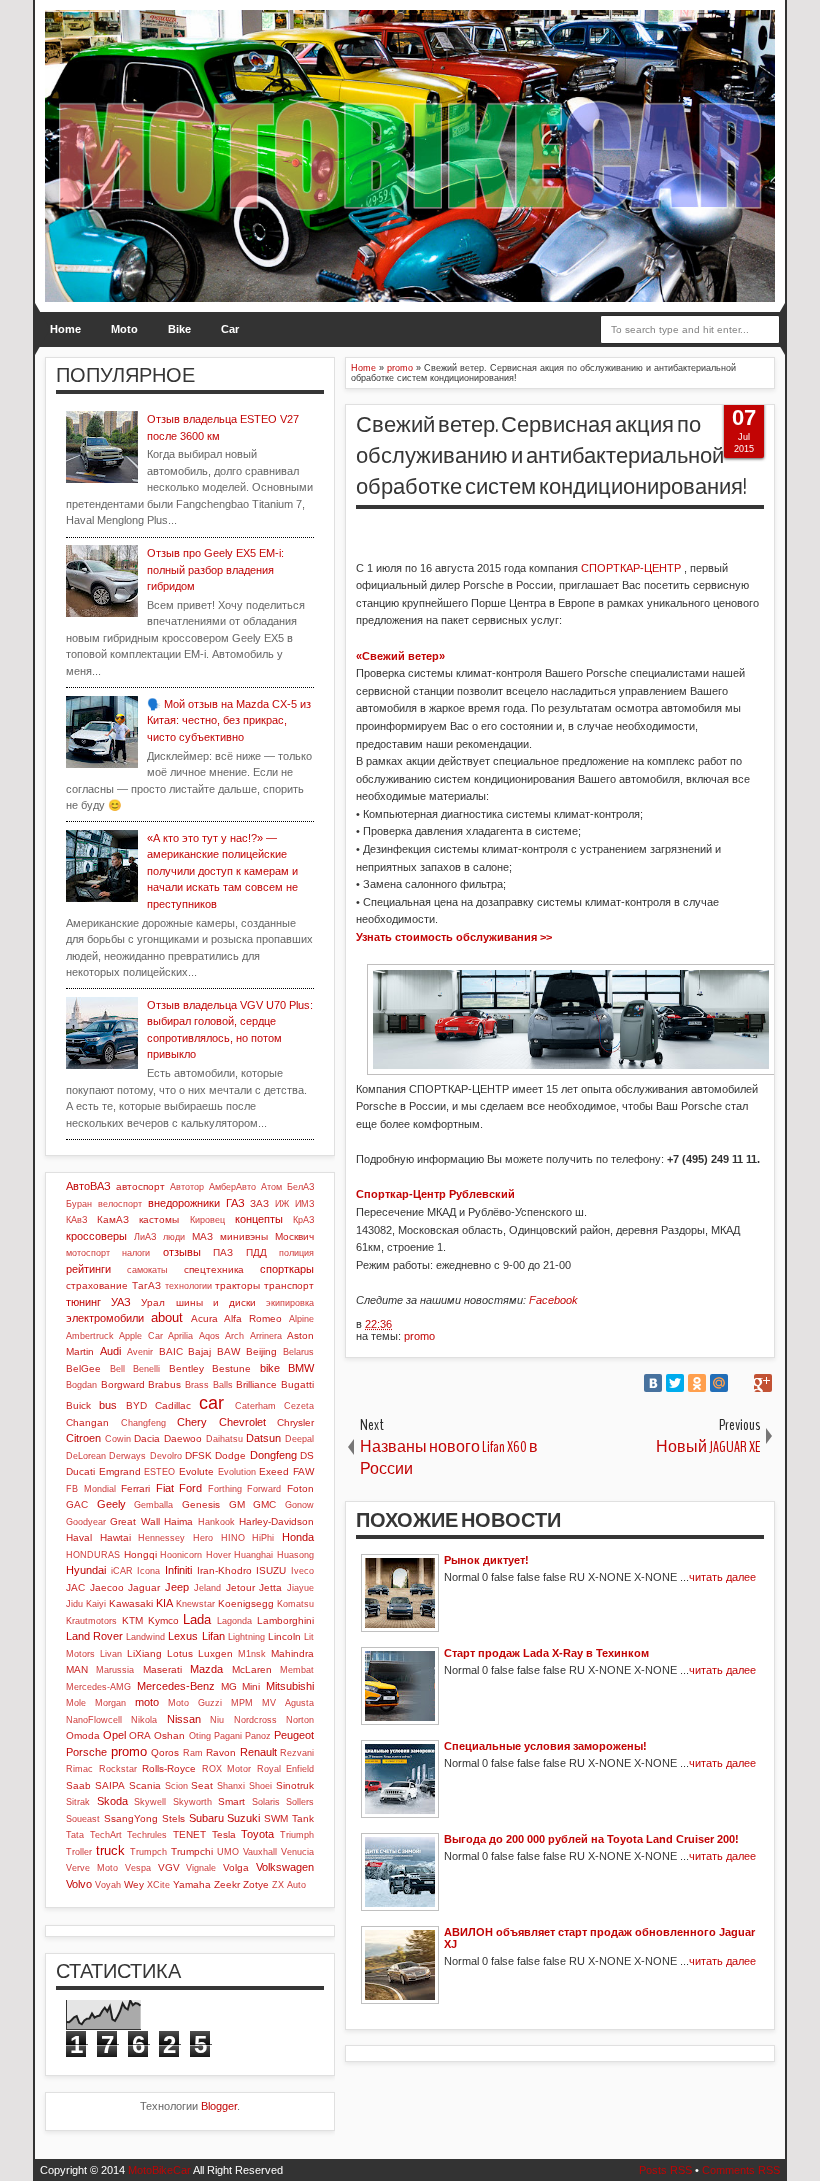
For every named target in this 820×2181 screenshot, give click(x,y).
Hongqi (140, 1554)
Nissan (184, 1719)
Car (230, 329)
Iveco (302, 1571)
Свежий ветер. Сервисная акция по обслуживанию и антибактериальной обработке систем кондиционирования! (551, 456)
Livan (111, 1654)
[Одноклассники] (697, 1383)
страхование (97, 1285)
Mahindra (292, 1653)
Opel (114, 1735)
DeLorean (86, 1456)
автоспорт (140, 1186)
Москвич (294, 1236)
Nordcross (255, 1720)
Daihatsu (224, 1439)
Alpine (301, 1319)
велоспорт (120, 1204)
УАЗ (121, 1302)
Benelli (146, 1369)
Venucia (297, 1852)
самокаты (147, 1270)
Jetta (270, 1587)
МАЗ (202, 1236)
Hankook (216, 1522)
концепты (259, 1219)
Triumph (297, 1835)
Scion (176, 1786)
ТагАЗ (146, 1285)
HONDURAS (93, 1555)
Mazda (206, 1669)
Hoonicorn (181, 1555)
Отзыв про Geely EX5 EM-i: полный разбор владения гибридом (215, 569)
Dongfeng (273, 1455)
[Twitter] (675, 1383)
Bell (117, 1369)
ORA (140, 1735)
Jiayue (300, 1588)
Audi (110, 1351)
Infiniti (178, 1570)
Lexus (183, 1636)
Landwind (145, 1637)
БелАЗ (300, 1187)
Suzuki (243, 1818)
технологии (188, 1286)
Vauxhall (260, 1852)
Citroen (83, 1438)
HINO (233, 1538)
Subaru (206, 1818)
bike (270, 1368)
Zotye (256, 1884)
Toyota (257, 1834)
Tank (303, 1818)
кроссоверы (96, 1236)
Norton (300, 1720)
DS (307, 1455)
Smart (231, 1801)
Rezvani (297, 1753)
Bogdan (81, 1385)
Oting (200, 1736)
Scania (145, 1785)
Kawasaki (131, 1603)
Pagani (228, 1736)
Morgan (110, 1703)
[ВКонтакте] (653, 1383)
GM (237, 1504)
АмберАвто (232, 1187)
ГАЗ (235, 1203)
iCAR (122, 1571)
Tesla (224, 1834)
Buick (78, 1405)
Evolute (196, 1471)
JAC (75, 1587)
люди (174, 1237)
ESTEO (159, 1472)
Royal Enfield (286, 1769)
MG (229, 1686)
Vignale (201, 1868)
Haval (79, 1537)
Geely (111, 1504)
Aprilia (180, 1336)
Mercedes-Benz (176, 1686)
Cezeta (299, 1406)
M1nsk (252, 1654)
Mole (76, 1703)
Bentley (186, 1368)
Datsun (263, 1438)
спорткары (287, 1269)
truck (110, 1850)
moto (147, 1702)
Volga (236, 1867)
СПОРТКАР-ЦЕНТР (631, 568)
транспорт (289, 1285)
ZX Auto (289, 1885)
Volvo (79, 1884)
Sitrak (78, 1802)
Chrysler (295, 1422)
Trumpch (148, 1852)
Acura (204, 1318)
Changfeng (143, 1423)
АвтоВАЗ (88, 1186)
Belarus (298, 1352)
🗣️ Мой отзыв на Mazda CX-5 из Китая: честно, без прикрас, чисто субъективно (229, 720)
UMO (228, 1852)
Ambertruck (90, 1336)
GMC (264, 1504)
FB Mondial (91, 1489)
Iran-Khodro (224, 1570)
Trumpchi (192, 1851)
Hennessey (161, 1538)
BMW (301, 1368)
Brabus (164, 1384)
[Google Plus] (763, 1383)
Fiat (165, 1488)
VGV (169, 1867)
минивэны (244, 1236)
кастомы (159, 1219)
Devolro (166, 1456)
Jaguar (144, 1587)
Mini (251, 1686)
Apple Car (140, 1336)
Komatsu (295, 1604)
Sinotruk (295, 1785)
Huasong (295, 1555)
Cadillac (173, 1405)
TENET (189, 1834)
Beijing (261, 1351)
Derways (127, 1456)
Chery (192, 1422)
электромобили (105, 1318)
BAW (228, 1351)
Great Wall (134, 1521)
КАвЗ (76, 1220)
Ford (190, 1488)
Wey (134, 1884)
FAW (303, 1471)
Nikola (144, 1720)
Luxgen (215, 1653)
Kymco (163, 1620)
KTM (132, 1620)
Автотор (187, 1187)
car (211, 1403)
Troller (79, 1852)
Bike (179, 329)
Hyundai (86, 1570)
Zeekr (227, 1884)
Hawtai (115, 1537)
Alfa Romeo (253, 1318)
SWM (276, 1818)
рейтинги (88, 1269)
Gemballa (153, 1505)
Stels (173, 1818)
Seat (202, 1785)
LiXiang (144, 1653)
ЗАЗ (259, 1203)
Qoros (165, 1752)
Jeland (207, 1588)
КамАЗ (113, 1219)
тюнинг (83, 1302)
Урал (153, 1302)
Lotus (180, 1653)
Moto (124, 329)
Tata (75, 1835)
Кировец (207, 1220)
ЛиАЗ (145, 1237)
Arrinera (266, 1336)
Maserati (162, 1669)
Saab (78, 1785)
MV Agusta (288, 1703)
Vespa (138, 1868)
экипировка (290, 1303)
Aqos (209, 1336)
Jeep (177, 1587)
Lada (197, 1619)
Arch (234, 1336)
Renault (258, 1752)
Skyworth (192, 1802)
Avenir (140, 1352)
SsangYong (131, 1818)
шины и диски (216, 1302)
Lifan (213, 1636)
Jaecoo (107, 1587)
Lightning (246, 1637)
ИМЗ (304, 1204)
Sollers (300, 1802)
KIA (164, 1603)
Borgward (123, 1384)
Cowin (118, 1439)
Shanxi (231, 1786)
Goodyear (86, 1522)
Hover (218, 1555)
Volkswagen (285, 1867)
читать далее (722, 1577)
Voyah (108, 1885)
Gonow (299, 1505)
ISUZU (271, 1570)
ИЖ (282, 1204)
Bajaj (199, 1351)
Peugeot (294, 1735)
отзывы (182, 1252)
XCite (158, 1885)
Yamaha (192, 1884)
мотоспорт (88, 1253)
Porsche (86, 1752)
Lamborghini (285, 1620)
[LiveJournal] (741, 1383)
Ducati (80, 1471)
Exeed (274, 1471)
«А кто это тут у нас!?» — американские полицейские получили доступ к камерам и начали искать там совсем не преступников (222, 871)
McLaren (252, 1669)
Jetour (240, 1587)
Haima (178, 1521)
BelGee (83, 1368)
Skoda (112, 1801)
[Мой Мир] (719, 1383)
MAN (77, 1669)
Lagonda (234, 1621)
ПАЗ (223, 1252)
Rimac (79, 1769)
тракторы (237, 1285)
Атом (271, 1187)
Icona (148, 1571)
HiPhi (263, 1538)
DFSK (198, 1455)
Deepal (299, 1439)
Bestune (231, 1368)
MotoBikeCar (159, 2170)
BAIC (171, 1351)
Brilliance (256, 1384)
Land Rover (94, 1636)
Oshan (169, 1735)
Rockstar (118, 1769)
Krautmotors (91, 1621)
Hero (203, 1538)
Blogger (219, 2106)
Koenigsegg (246, 1603)
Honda (298, 1537)
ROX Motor (227, 1769)
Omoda (83, 1735)
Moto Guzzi (195, 1703)
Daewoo (183, 1438)
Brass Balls (209, 1385)
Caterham (255, 1406)
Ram (193, 1753)
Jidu (74, 1604)
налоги (136, 1253)
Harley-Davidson (276, 1521)
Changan (87, 1422)
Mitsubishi (290, 1686)
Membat (297, 1670)
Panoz (258, 1736)
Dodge (230, 1455)
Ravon (221, 1752)
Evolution (237, 1472)
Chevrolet (242, 1422)
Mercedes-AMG (98, 1687)
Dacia (147, 1438)
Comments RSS (741, 2170)
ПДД (256, 1252)
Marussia (115, 1670)
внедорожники (184, 1203)
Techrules (147, 1835)
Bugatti (297, 1384)
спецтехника (214, 1269)
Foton (300, 1488)
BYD (136, 1405)
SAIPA (110, 1785)
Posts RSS (665, 2170)
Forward (264, 1489)
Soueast (83, 1819)
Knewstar (195, 1604)
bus (108, 1405)
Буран (79, 1204)
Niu (217, 1720)
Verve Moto (92, 1868)
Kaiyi (96, 1604)
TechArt (106, 1835)
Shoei (260, 1786)
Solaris (266, 1802)
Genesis (201, 1504)
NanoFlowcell (94, 1720)
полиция (296, 1253)
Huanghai (253, 1555)
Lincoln (284, 1636)
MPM (242, 1703)
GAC (77, 1504)
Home (65, 329)
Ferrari (135, 1488)
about (167, 1317)
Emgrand (120, 1471)
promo (419, 1336)
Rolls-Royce (169, 1768)
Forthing (225, 1489)
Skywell (150, 1802)
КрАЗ (303, 1220)
